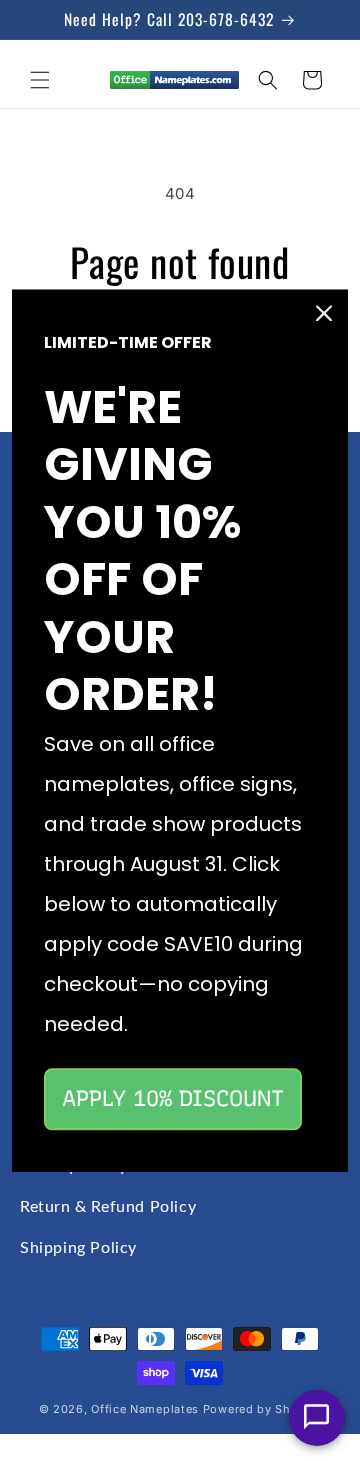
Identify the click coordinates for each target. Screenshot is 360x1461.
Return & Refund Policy (108, 1207)
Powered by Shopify (262, 1409)
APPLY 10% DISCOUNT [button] (173, 1098)
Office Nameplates (145, 1409)
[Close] (324, 313)
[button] (40, 80)
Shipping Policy (78, 1248)
